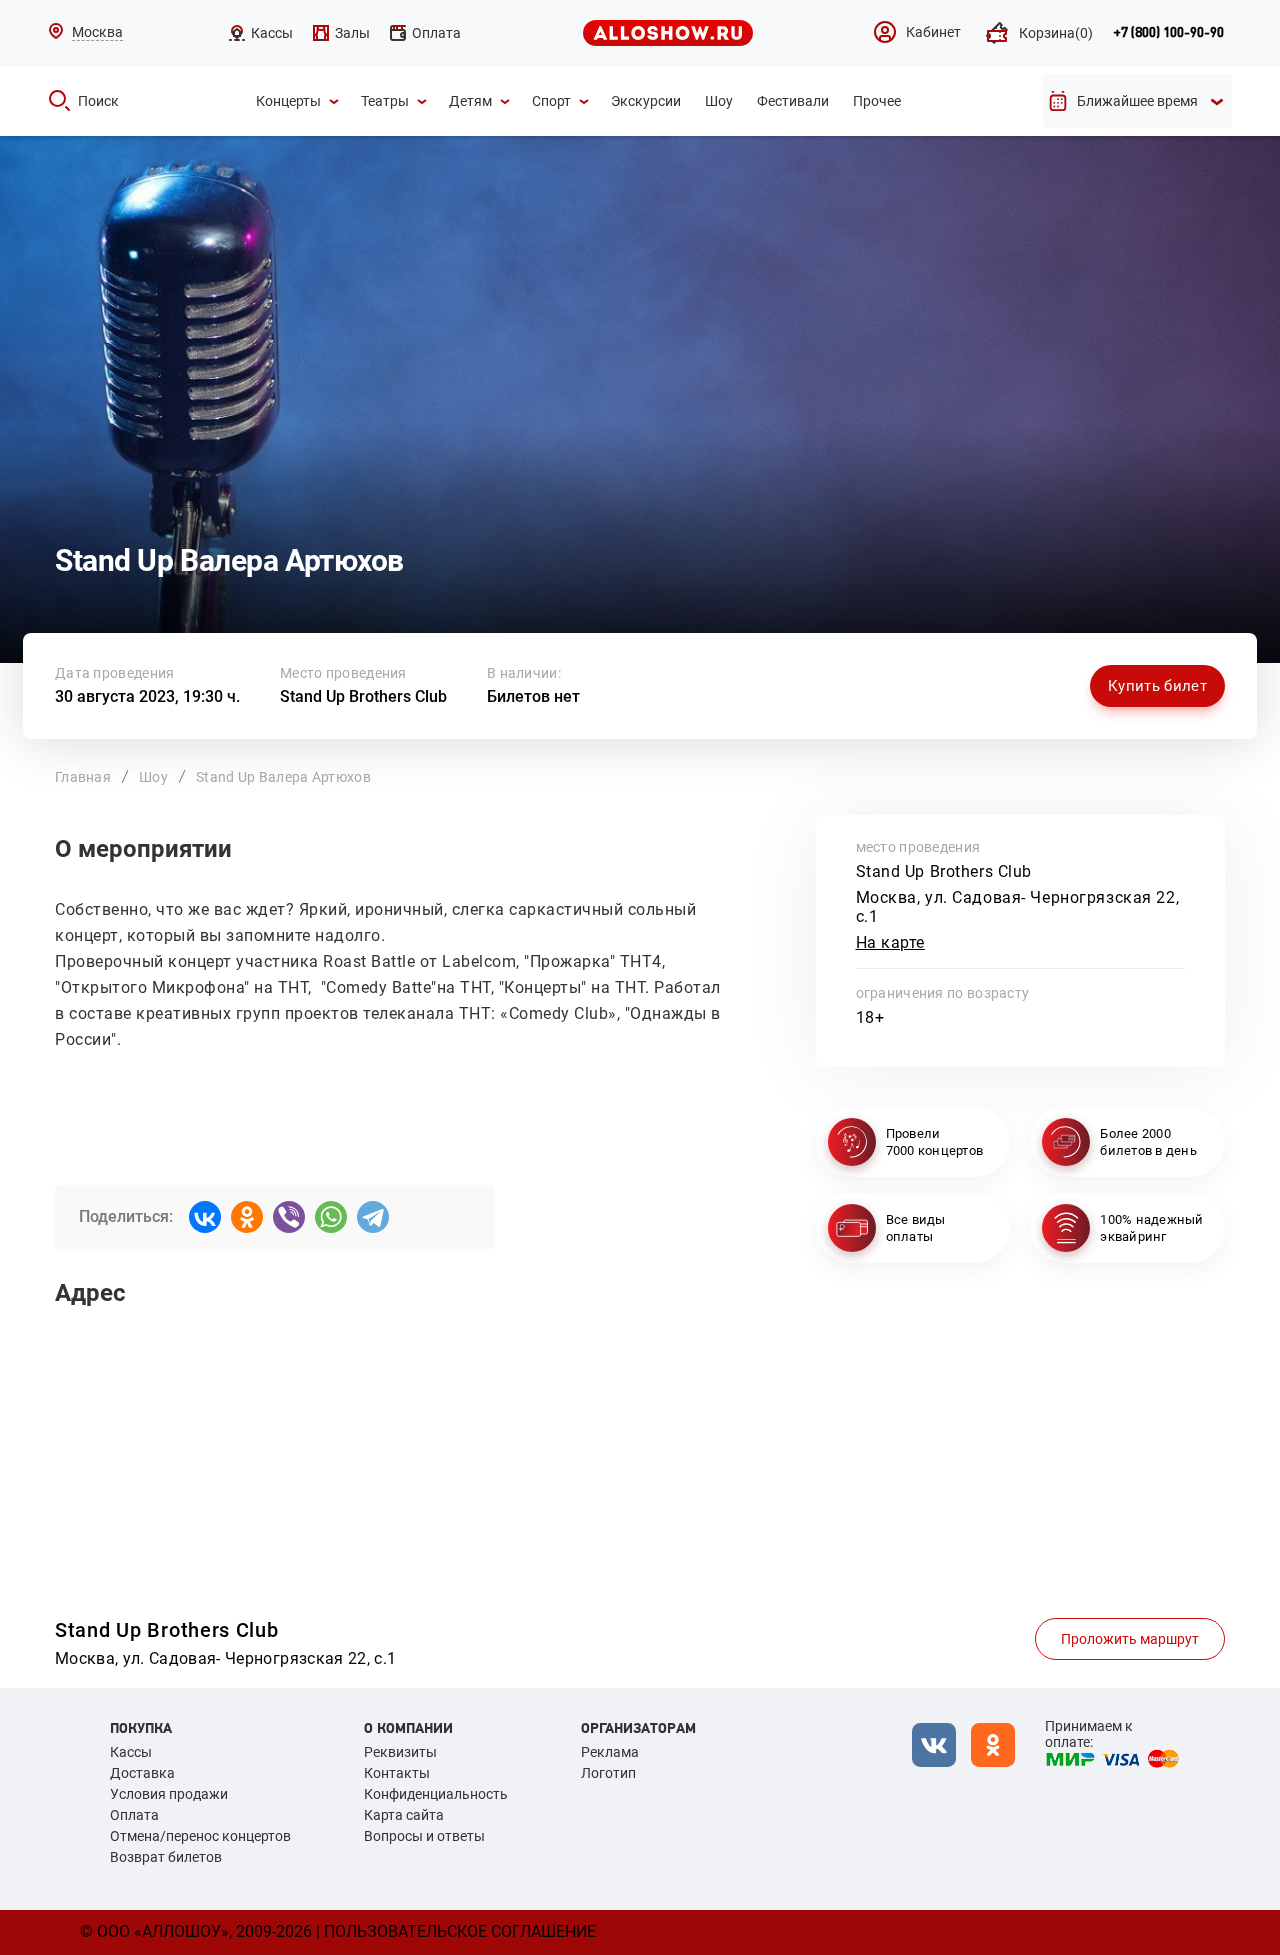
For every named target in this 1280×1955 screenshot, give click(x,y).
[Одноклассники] (247, 1217)
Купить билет (1157, 686)
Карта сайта (404, 1815)
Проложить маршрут (1130, 1639)
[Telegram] (373, 1217)
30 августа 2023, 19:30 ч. (147, 696)
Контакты (397, 1773)
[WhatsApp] (331, 1217)
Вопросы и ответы (424, 1836)
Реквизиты (400, 1752)
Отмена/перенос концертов (200, 1836)
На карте (891, 942)
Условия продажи (169, 1794)
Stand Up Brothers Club (363, 696)
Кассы (131, 1752)
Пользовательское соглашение (460, 1931)
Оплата (134, 1815)
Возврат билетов (166, 1857)
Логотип (608, 1773)
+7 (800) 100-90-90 (1168, 33)
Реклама (610, 1752)
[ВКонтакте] (205, 1217)
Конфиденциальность (436, 1794)
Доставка (142, 1773)
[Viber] (289, 1217)
